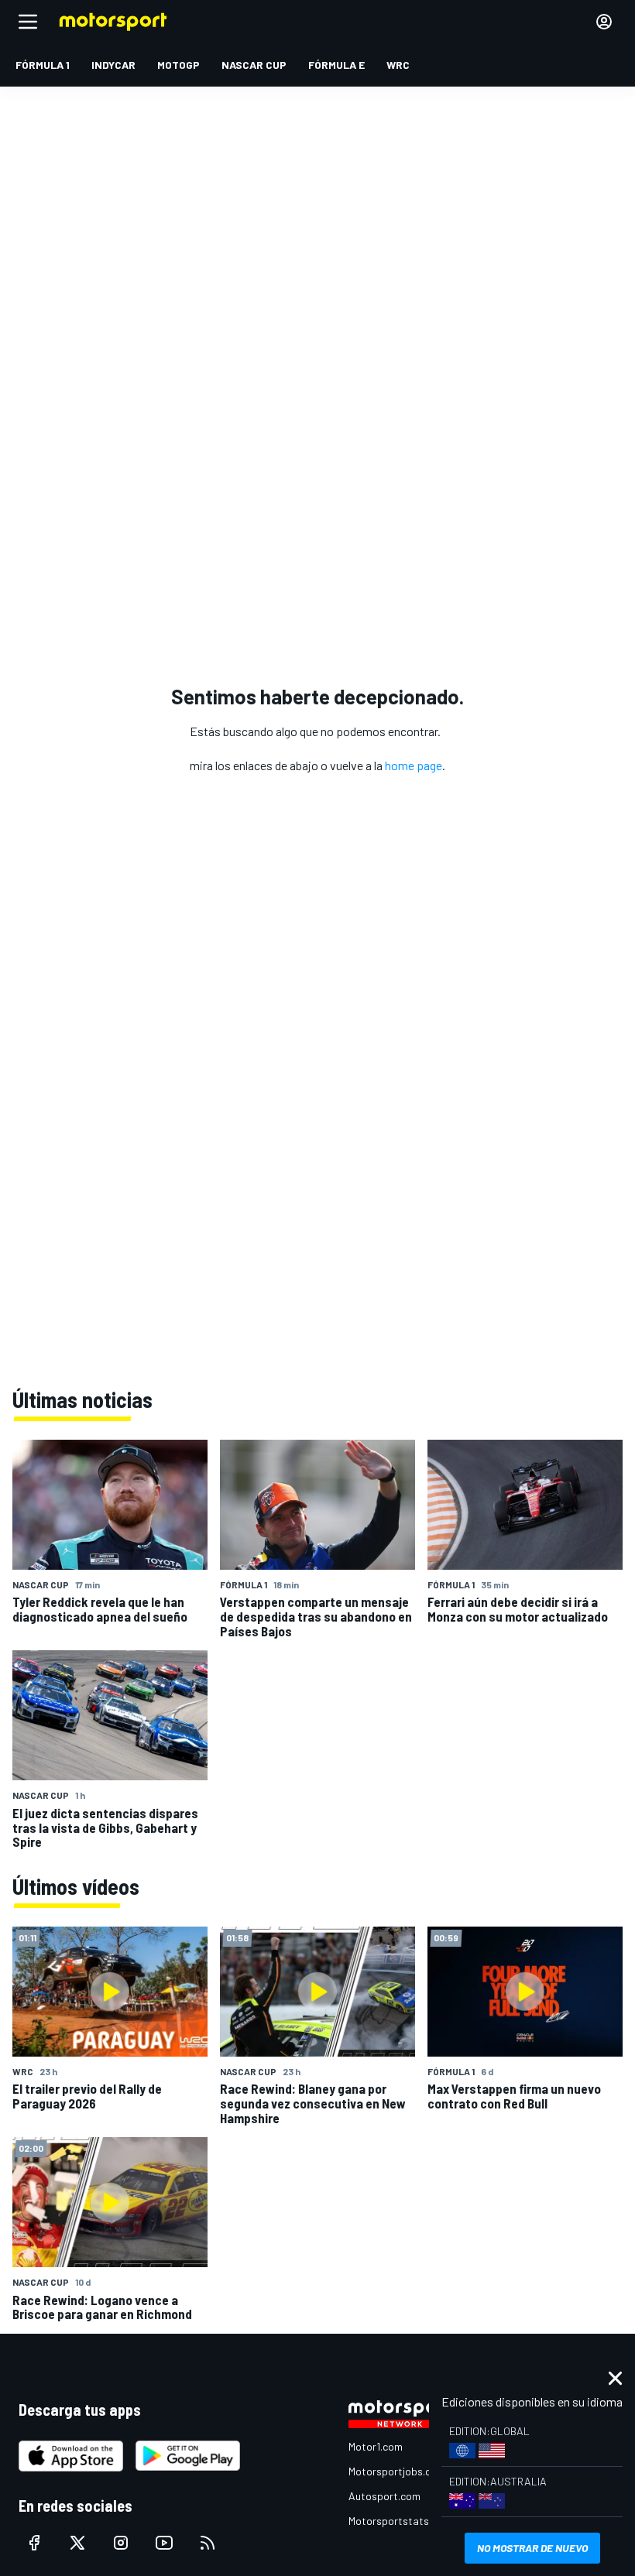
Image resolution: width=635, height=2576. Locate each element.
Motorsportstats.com (400, 2521)
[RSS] (208, 2543)
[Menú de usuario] (604, 22)
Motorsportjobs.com (397, 2471)
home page (414, 765)
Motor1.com (376, 2446)
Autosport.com (384, 2496)
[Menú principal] (28, 22)
